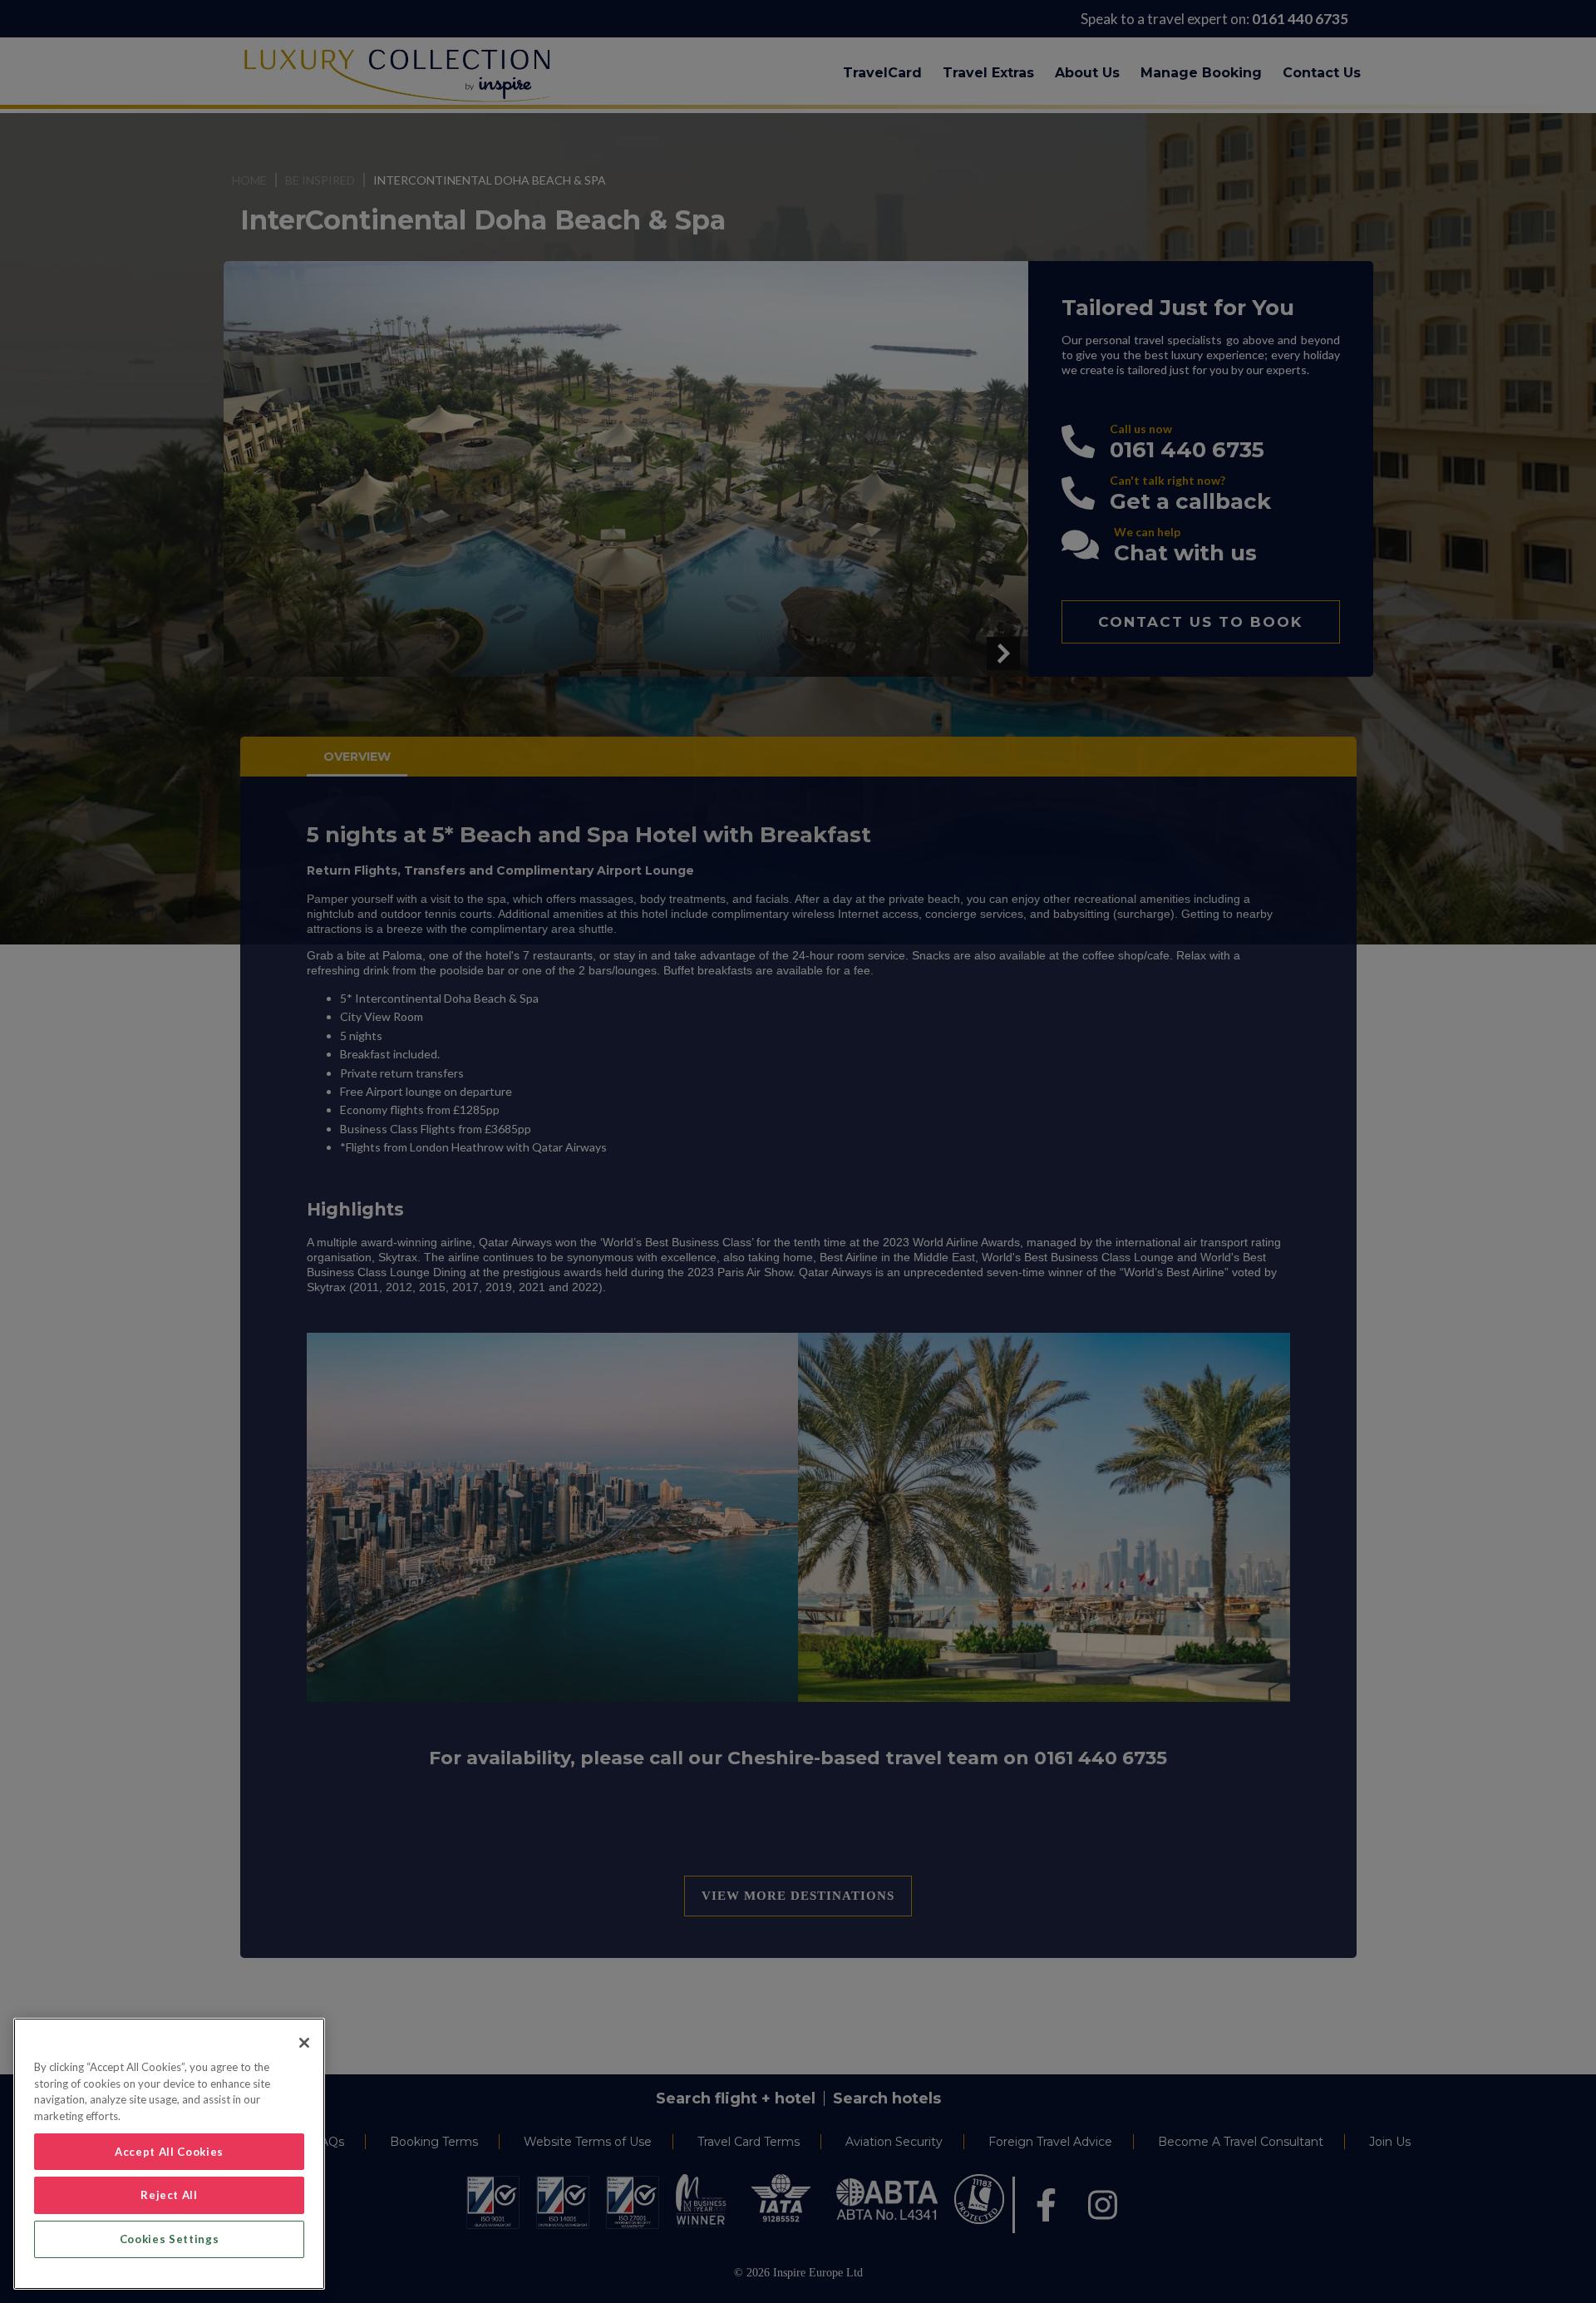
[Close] (304, 2043)
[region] (169, 2154)
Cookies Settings (170, 2239)
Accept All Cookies (169, 2152)
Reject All (169, 2195)
